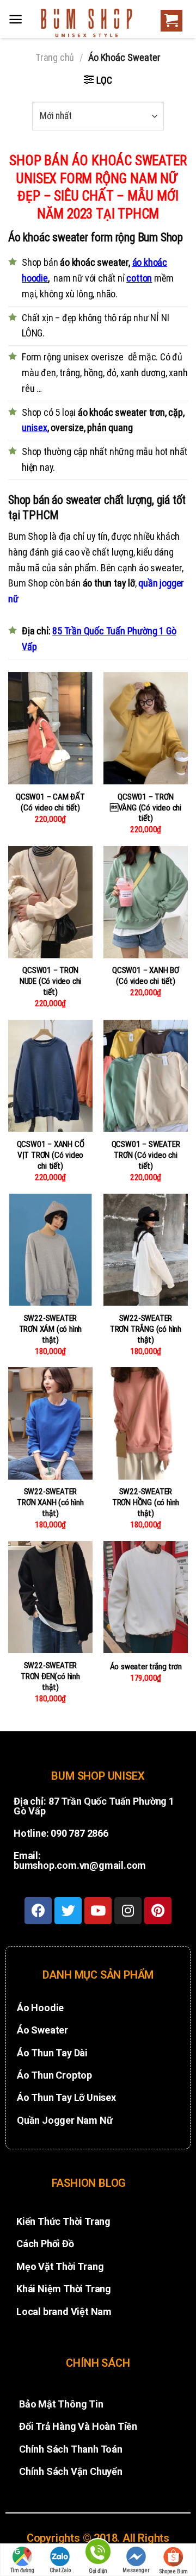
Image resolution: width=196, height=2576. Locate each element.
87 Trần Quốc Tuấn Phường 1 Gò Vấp (94, 1806)
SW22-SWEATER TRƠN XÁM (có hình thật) (51, 1329)
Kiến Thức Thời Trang (63, 2221)
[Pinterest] (158, 1911)
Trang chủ (55, 57)
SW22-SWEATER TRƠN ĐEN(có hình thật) (50, 1676)
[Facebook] (38, 1911)
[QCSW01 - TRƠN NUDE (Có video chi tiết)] (50, 902)
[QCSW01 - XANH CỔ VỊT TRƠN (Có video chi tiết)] (50, 1076)
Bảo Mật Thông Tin (61, 2404)
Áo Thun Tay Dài (52, 2053)
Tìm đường (22, 2570)
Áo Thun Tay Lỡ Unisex (66, 2097)
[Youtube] (98, 1911)
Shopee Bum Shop (174, 2572)
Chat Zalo (60, 2570)
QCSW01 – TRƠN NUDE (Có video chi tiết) (50, 981)
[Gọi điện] (98, 2553)
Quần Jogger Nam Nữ (65, 2120)
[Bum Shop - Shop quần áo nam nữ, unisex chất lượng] (87, 23)
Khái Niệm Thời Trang (64, 2289)
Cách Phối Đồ (45, 2244)
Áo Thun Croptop (54, 2075)
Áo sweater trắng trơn (146, 1667)
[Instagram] (128, 1911)
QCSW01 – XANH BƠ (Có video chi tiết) (146, 976)
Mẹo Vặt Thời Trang (60, 2266)
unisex (35, 428)
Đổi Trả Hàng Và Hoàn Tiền (78, 2426)
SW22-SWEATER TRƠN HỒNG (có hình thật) (146, 1502)
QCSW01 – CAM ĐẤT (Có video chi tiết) (50, 802)
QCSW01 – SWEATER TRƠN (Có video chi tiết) (146, 1155)
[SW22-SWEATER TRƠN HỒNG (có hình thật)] (146, 1423)
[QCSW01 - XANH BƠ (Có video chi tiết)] (146, 902)
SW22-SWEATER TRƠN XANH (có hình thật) (50, 1502)
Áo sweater (42, 2030)
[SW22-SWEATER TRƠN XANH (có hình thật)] (50, 1423)
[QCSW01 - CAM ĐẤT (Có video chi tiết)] (50, 728)
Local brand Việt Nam (64, 2312)
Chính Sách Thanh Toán (71, 2449)
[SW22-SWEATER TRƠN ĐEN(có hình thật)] (50, 1597)
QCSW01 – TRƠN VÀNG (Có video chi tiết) (146, 808)
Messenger (136, 2570)
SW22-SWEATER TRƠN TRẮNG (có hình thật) (146, 1329)
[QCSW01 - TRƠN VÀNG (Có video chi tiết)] (146, 728)
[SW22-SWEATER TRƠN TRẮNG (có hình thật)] (146, 1250)
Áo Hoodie (40, 2008)
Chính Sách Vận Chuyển (71, 2471)
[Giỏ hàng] (169, 21)
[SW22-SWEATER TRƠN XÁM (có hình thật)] (50, 1250)
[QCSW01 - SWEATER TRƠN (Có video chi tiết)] (146, 1076)
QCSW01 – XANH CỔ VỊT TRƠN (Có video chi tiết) (51, 1155)
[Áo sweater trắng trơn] (146, 1597)
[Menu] (16, 19)
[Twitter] (68, 1911)
